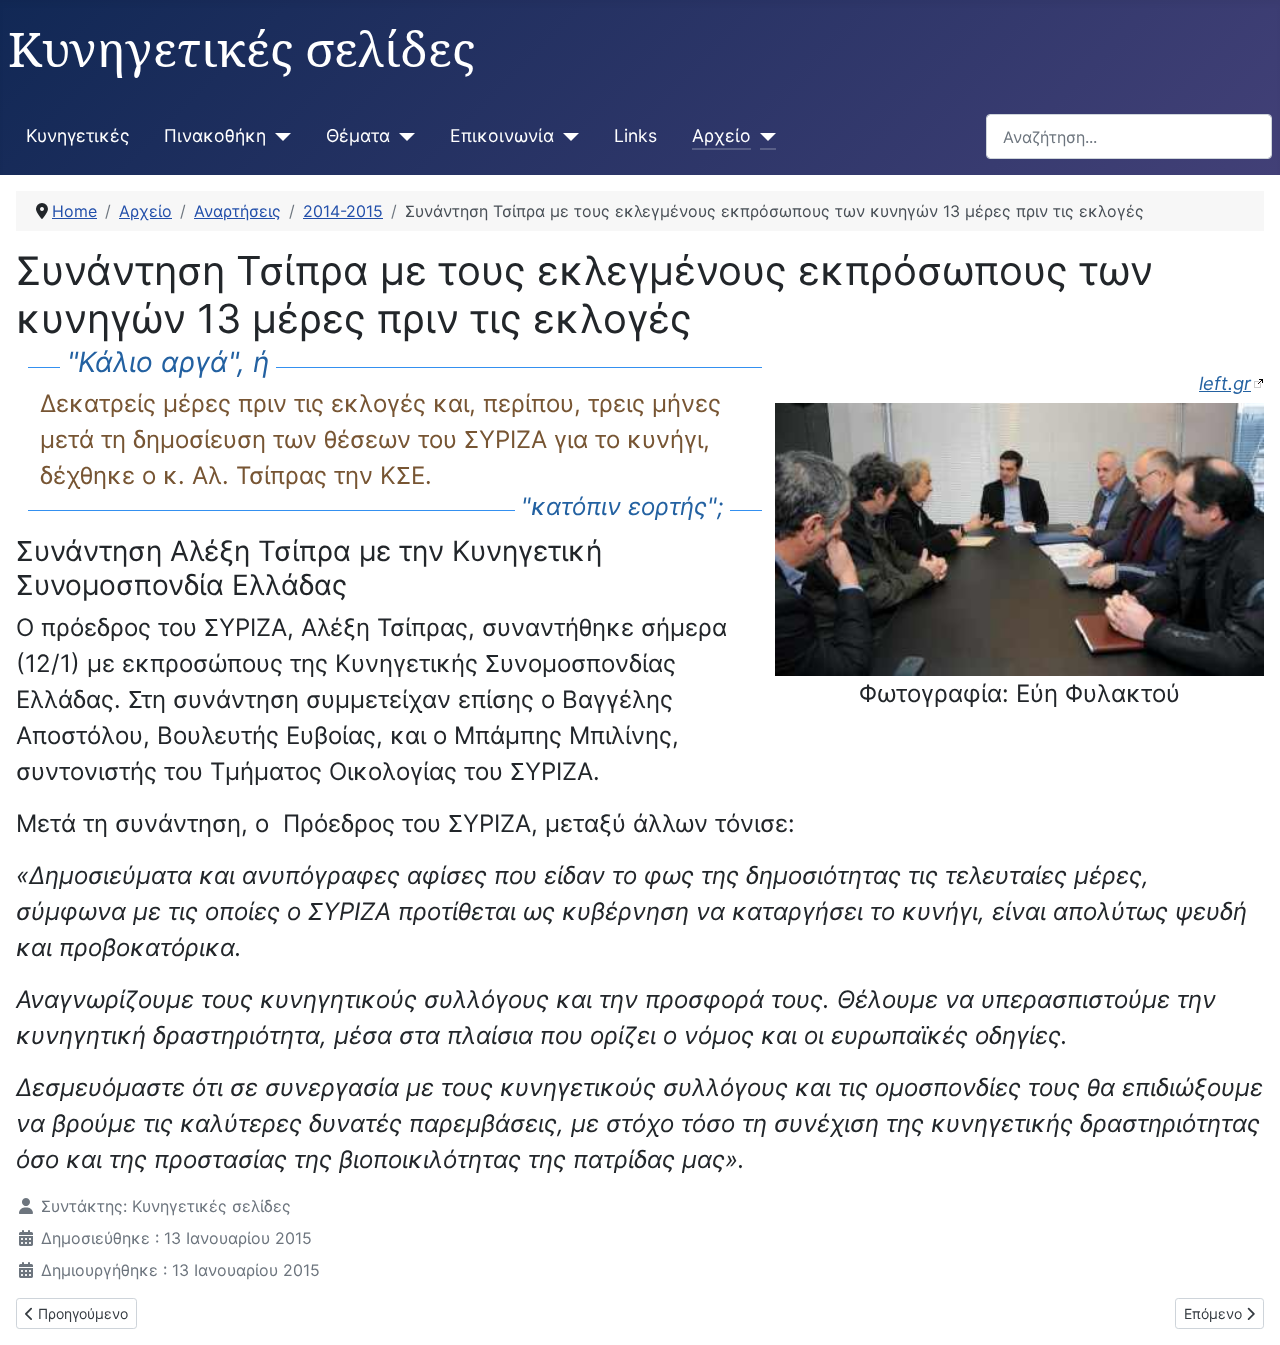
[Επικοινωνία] (566, 136)
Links (635, 135)
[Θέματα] (402, 136)
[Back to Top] (1245, 1308)
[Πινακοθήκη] (278, 136)
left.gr (1225, 383)
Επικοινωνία (502, 135)
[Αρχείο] (763, 136)
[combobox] (1129, 136)
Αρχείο (721, 135)
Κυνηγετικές (77, 135)
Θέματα (358, 135)
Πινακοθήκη (215, 135)
